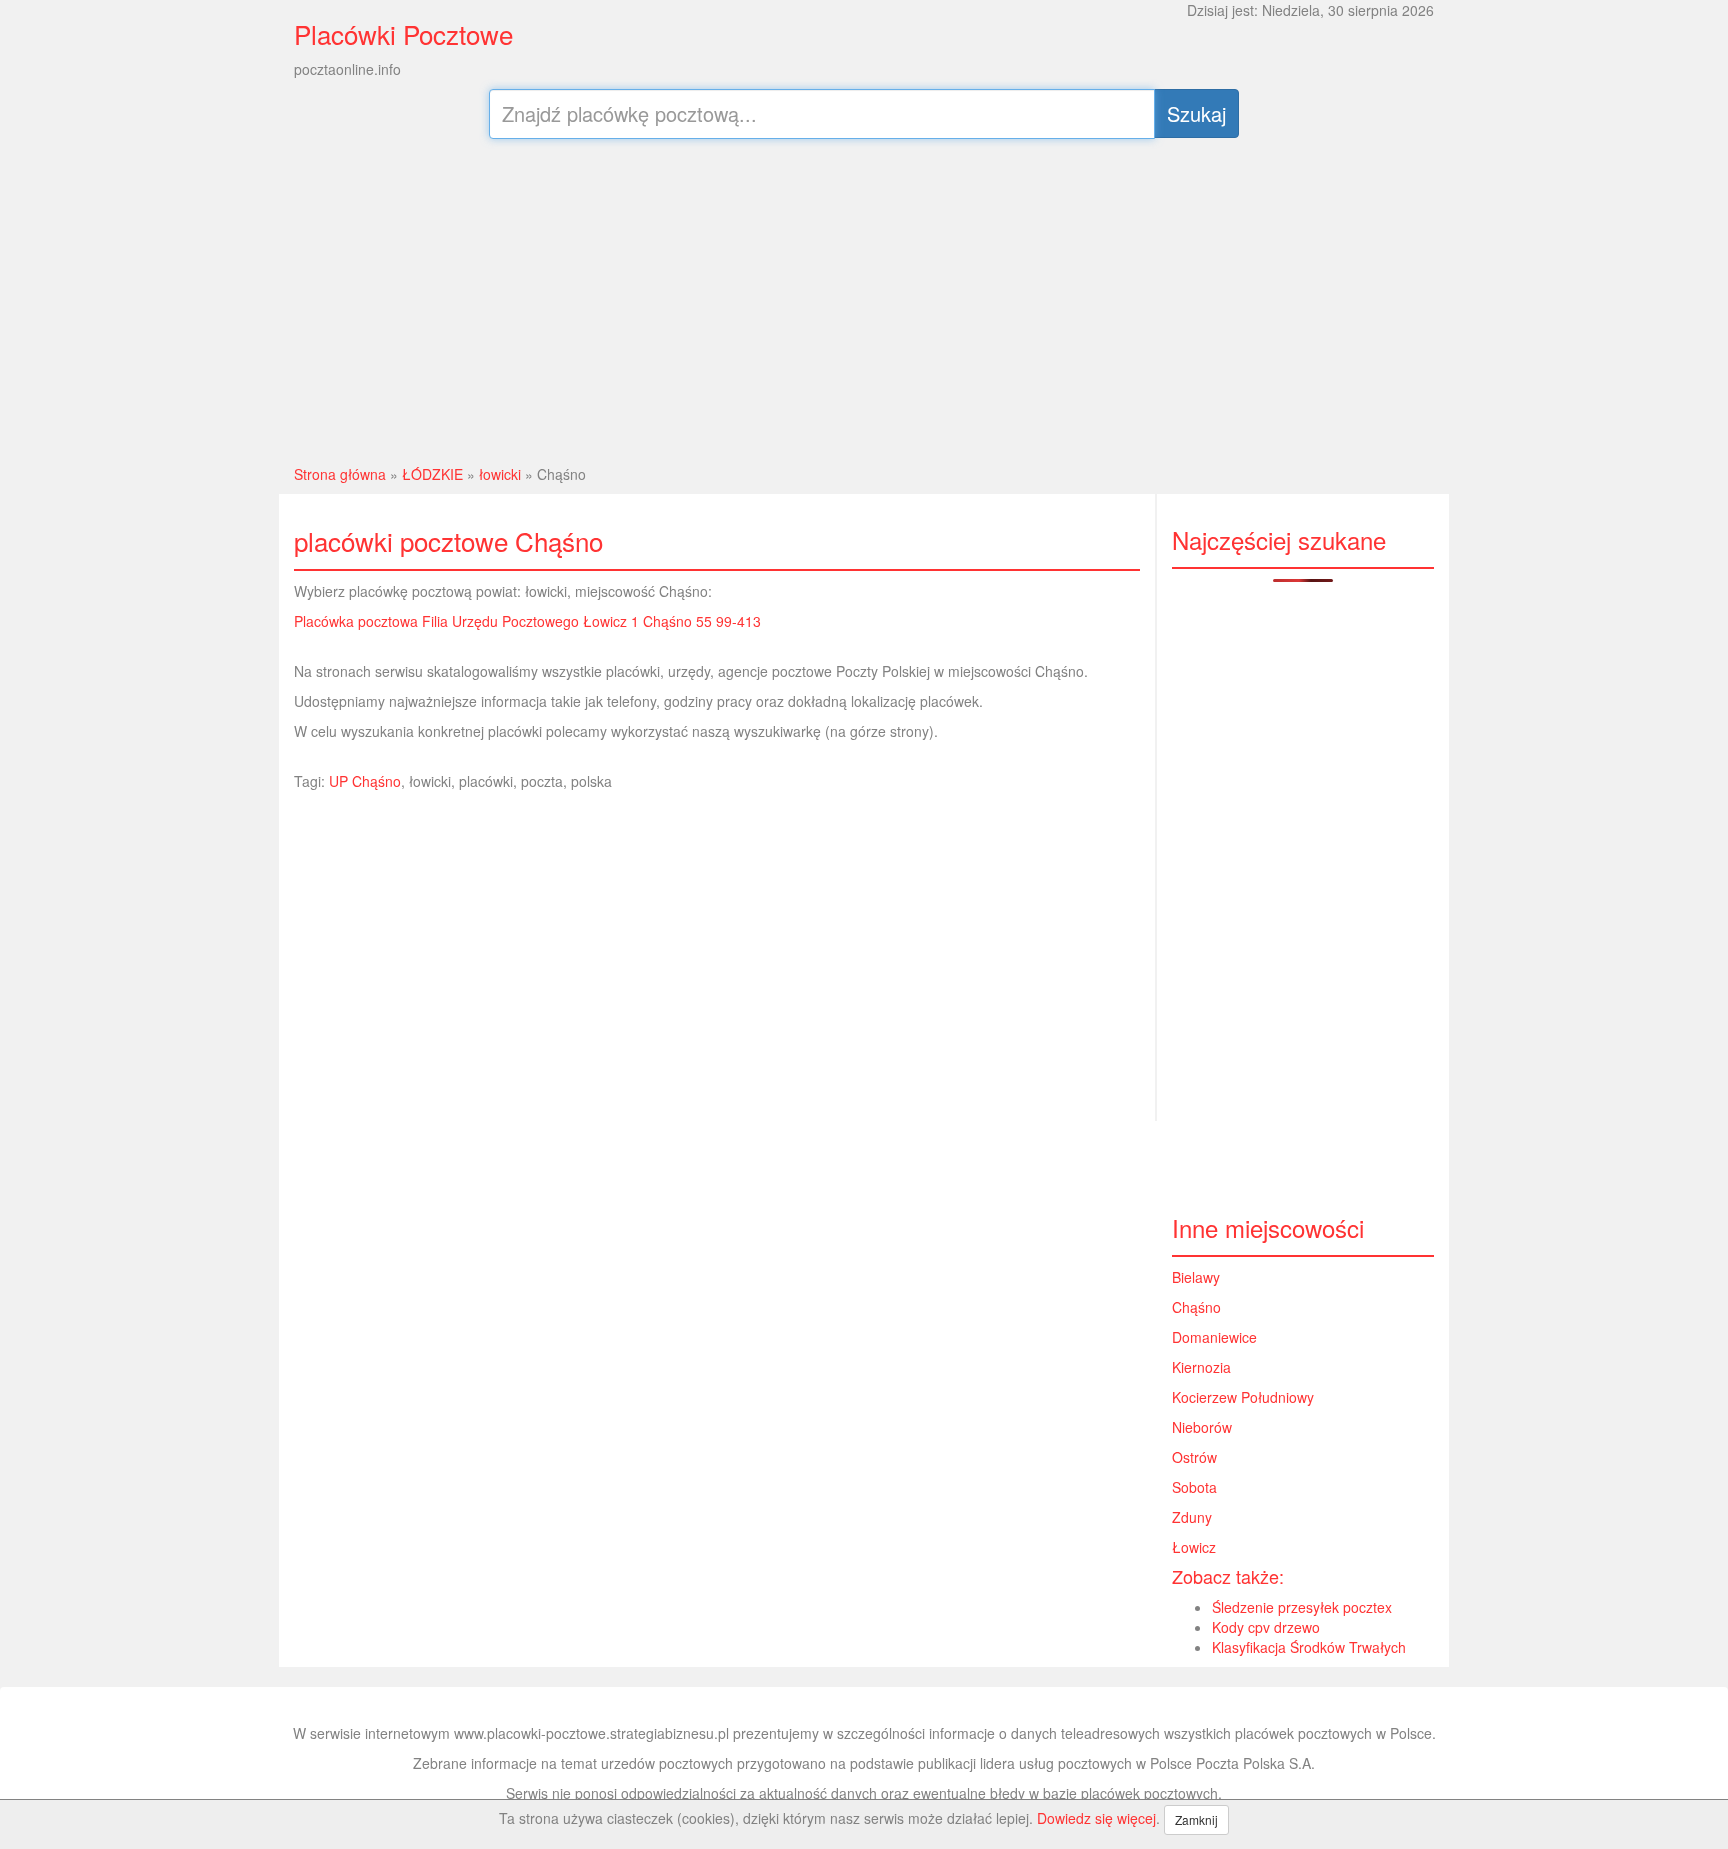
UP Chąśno (365, 781)
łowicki (500, 474)
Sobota (1194, 1487)
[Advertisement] (864, 299)
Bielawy (1196, 1277)
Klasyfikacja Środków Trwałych (1309, 1647)
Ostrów (1194, 1457)
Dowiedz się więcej (1096, 1818)
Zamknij (1196, 1819)
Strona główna (340, 474)
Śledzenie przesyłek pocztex (1302, 1607)
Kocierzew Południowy (1243, 1397)
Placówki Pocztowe (403, 33)
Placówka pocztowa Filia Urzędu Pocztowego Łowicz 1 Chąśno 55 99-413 (527, 621)
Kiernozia (1201, 1367)
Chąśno (1196, 1307)
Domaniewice (1214, 1337)
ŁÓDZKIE (432, 474)
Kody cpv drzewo (1266, 1627)
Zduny (1192, 1517)
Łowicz (1194, 1547)
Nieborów (1202, 1427)
